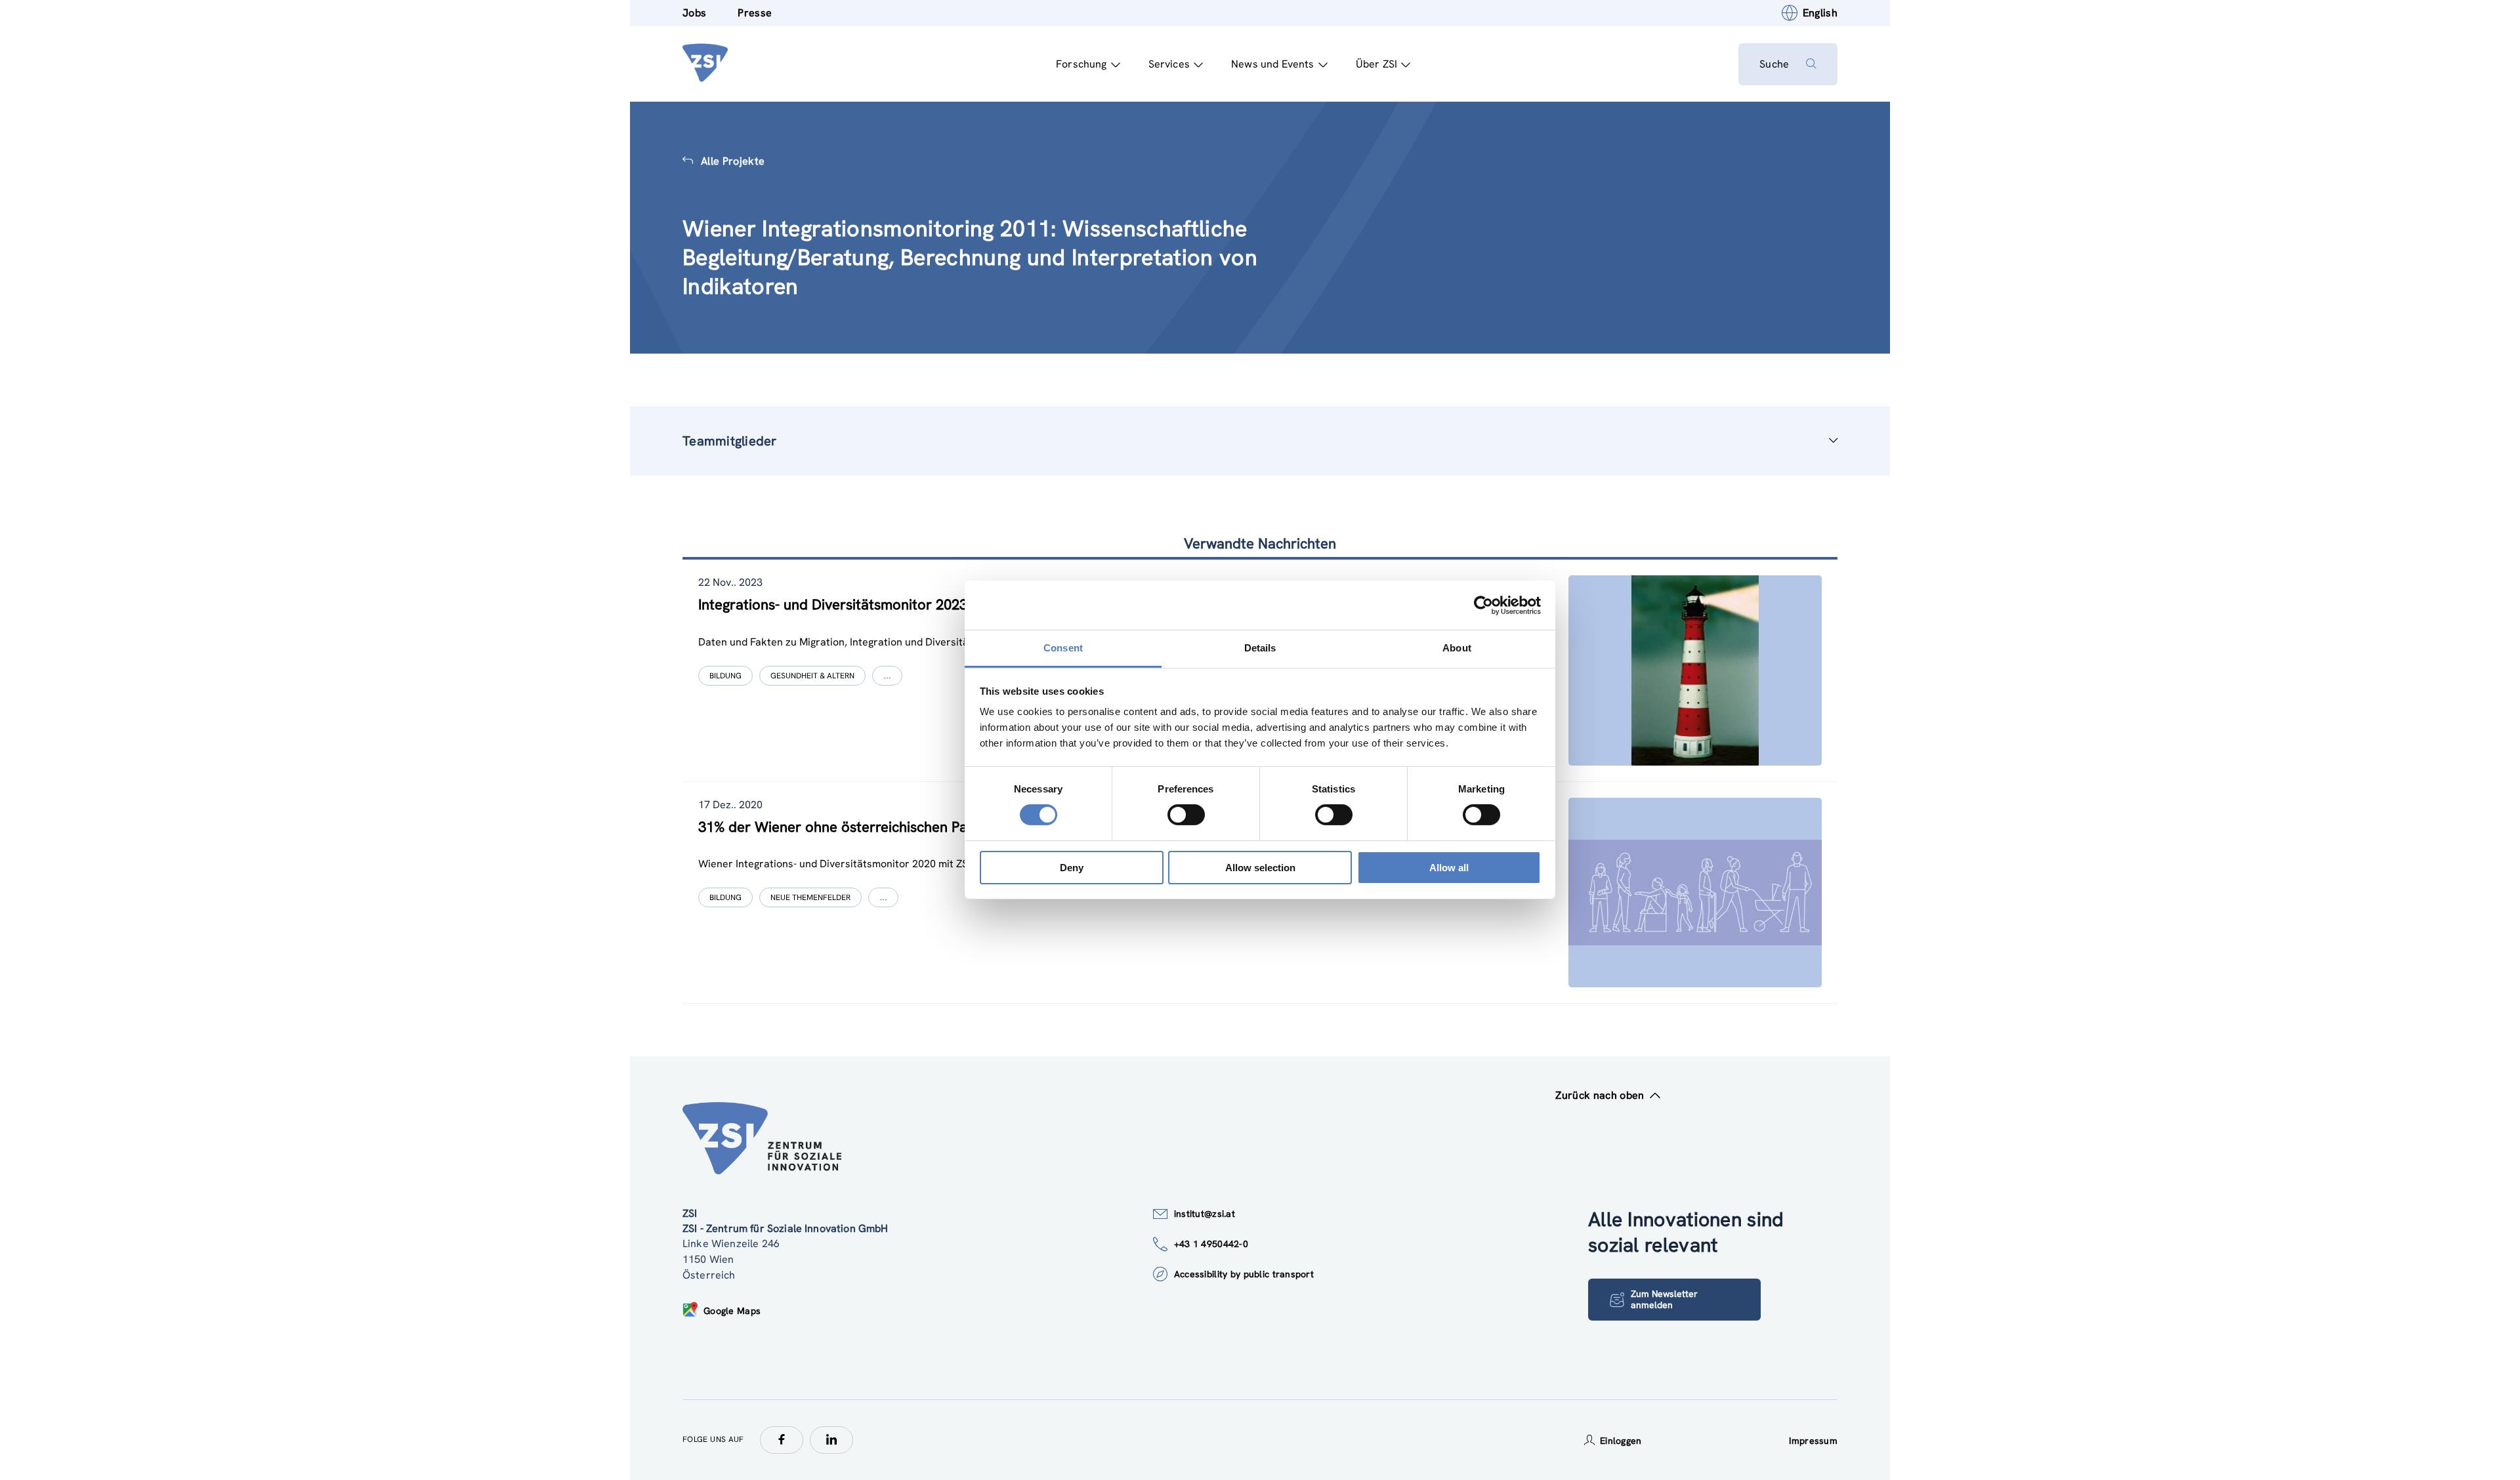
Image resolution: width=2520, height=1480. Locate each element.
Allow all (1449, 868)
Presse (755, 13)
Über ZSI (1376, 64)
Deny (1072, 868)
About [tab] (1457, 648)
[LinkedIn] (831, 1440)
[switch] (1186, 815)
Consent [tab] (1063, 648)
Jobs (694, 13)
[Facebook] (782, 1440)
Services (1169, 64)
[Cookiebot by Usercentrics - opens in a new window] (1483, 605)
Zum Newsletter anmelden (1664, 1299)
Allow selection (1260, 868)
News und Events (1272, 64)
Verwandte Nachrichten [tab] (1260, 544)
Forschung (1081, 64)
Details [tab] (1260, 648)
